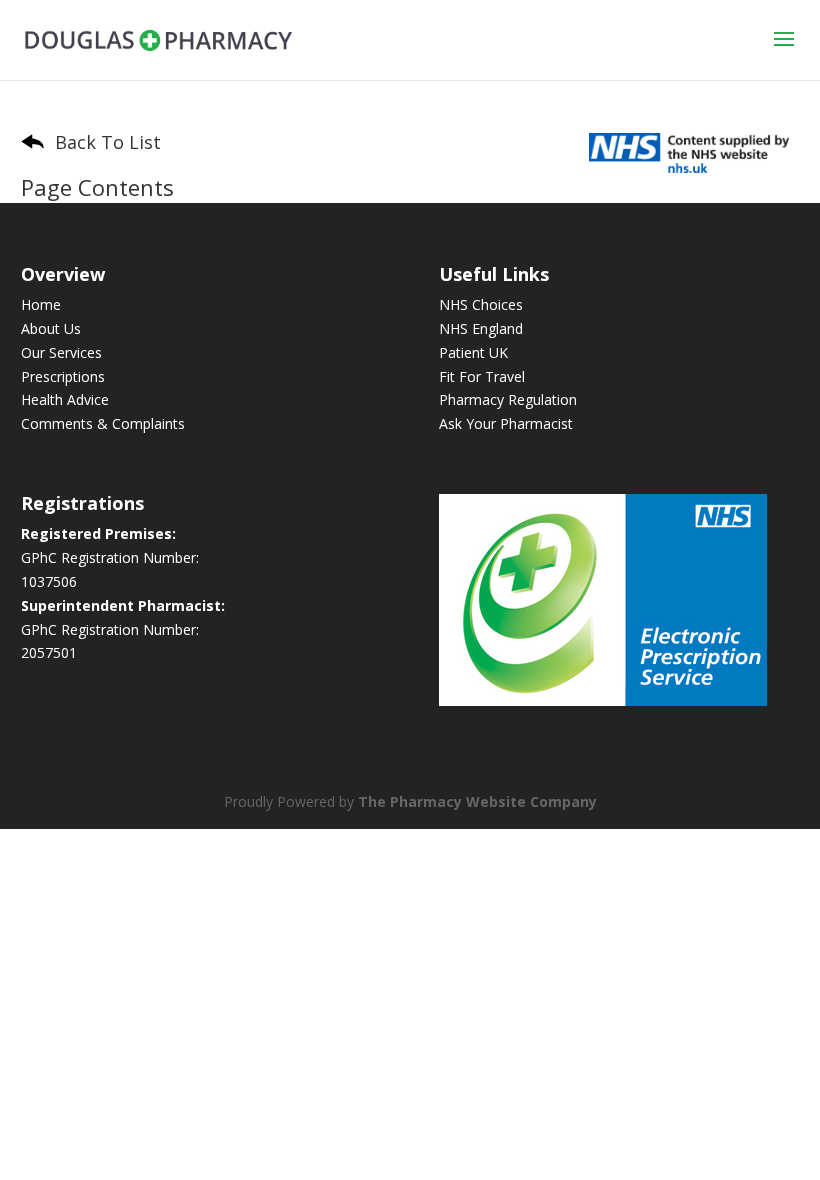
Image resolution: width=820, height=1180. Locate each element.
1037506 (49, 581)
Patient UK (473, 352)
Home (41, 304)
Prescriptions (63, 376)
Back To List (105, 142)
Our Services (61, 352)
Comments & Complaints (103, 423)
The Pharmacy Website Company (477, 801)
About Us (51, 328)
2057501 (49, 652)
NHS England (481, 328)
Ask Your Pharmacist (506, 423)
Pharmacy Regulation (508, 399)
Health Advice (65, 399)
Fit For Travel (482, 376)
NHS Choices (481, 304)
